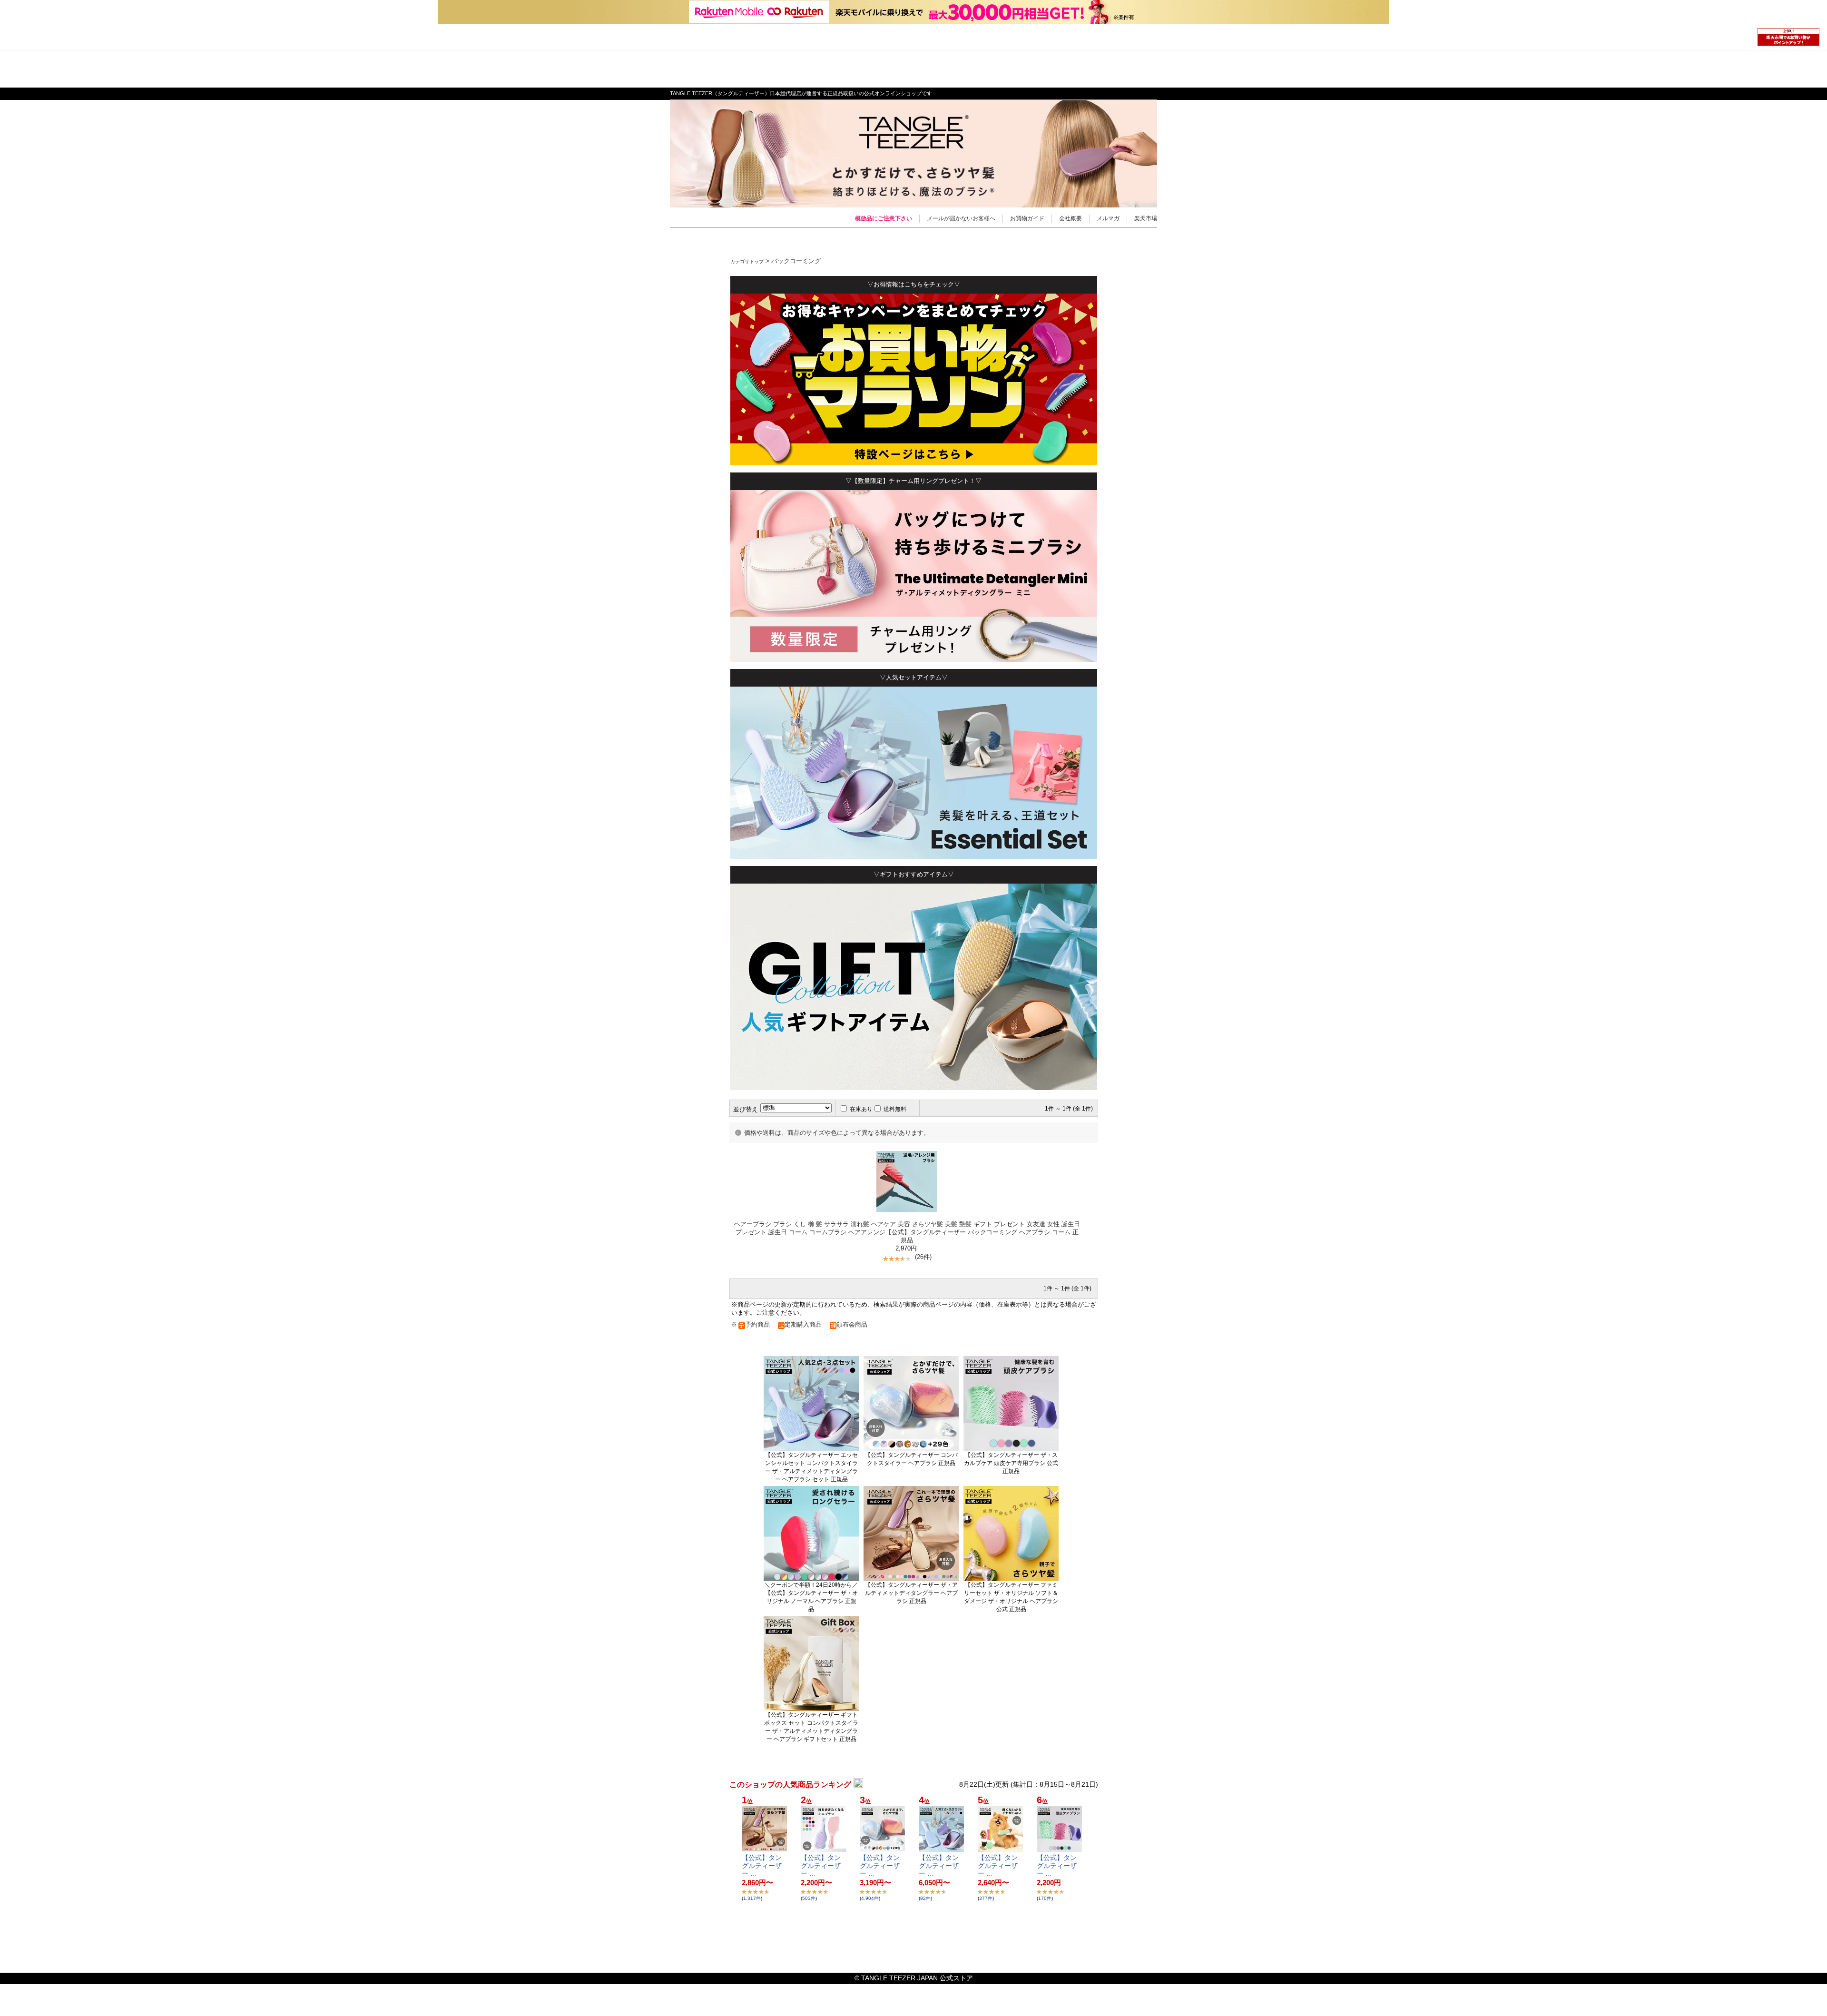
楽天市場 (1146, 218)
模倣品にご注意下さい (884, 218)
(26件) (923, 1257)
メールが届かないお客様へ (961, 218)
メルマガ (1108, 218)
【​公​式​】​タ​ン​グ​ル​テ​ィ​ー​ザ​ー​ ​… (762, 1866)
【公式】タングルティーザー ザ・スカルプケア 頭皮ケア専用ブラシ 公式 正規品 (1011, 1463)
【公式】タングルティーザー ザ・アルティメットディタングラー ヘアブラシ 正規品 (911, 1593)
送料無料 (895, 1109)
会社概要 (1071, 218)
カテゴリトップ (747, 261)
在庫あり (861, 1109)
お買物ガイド (1027, 218)
